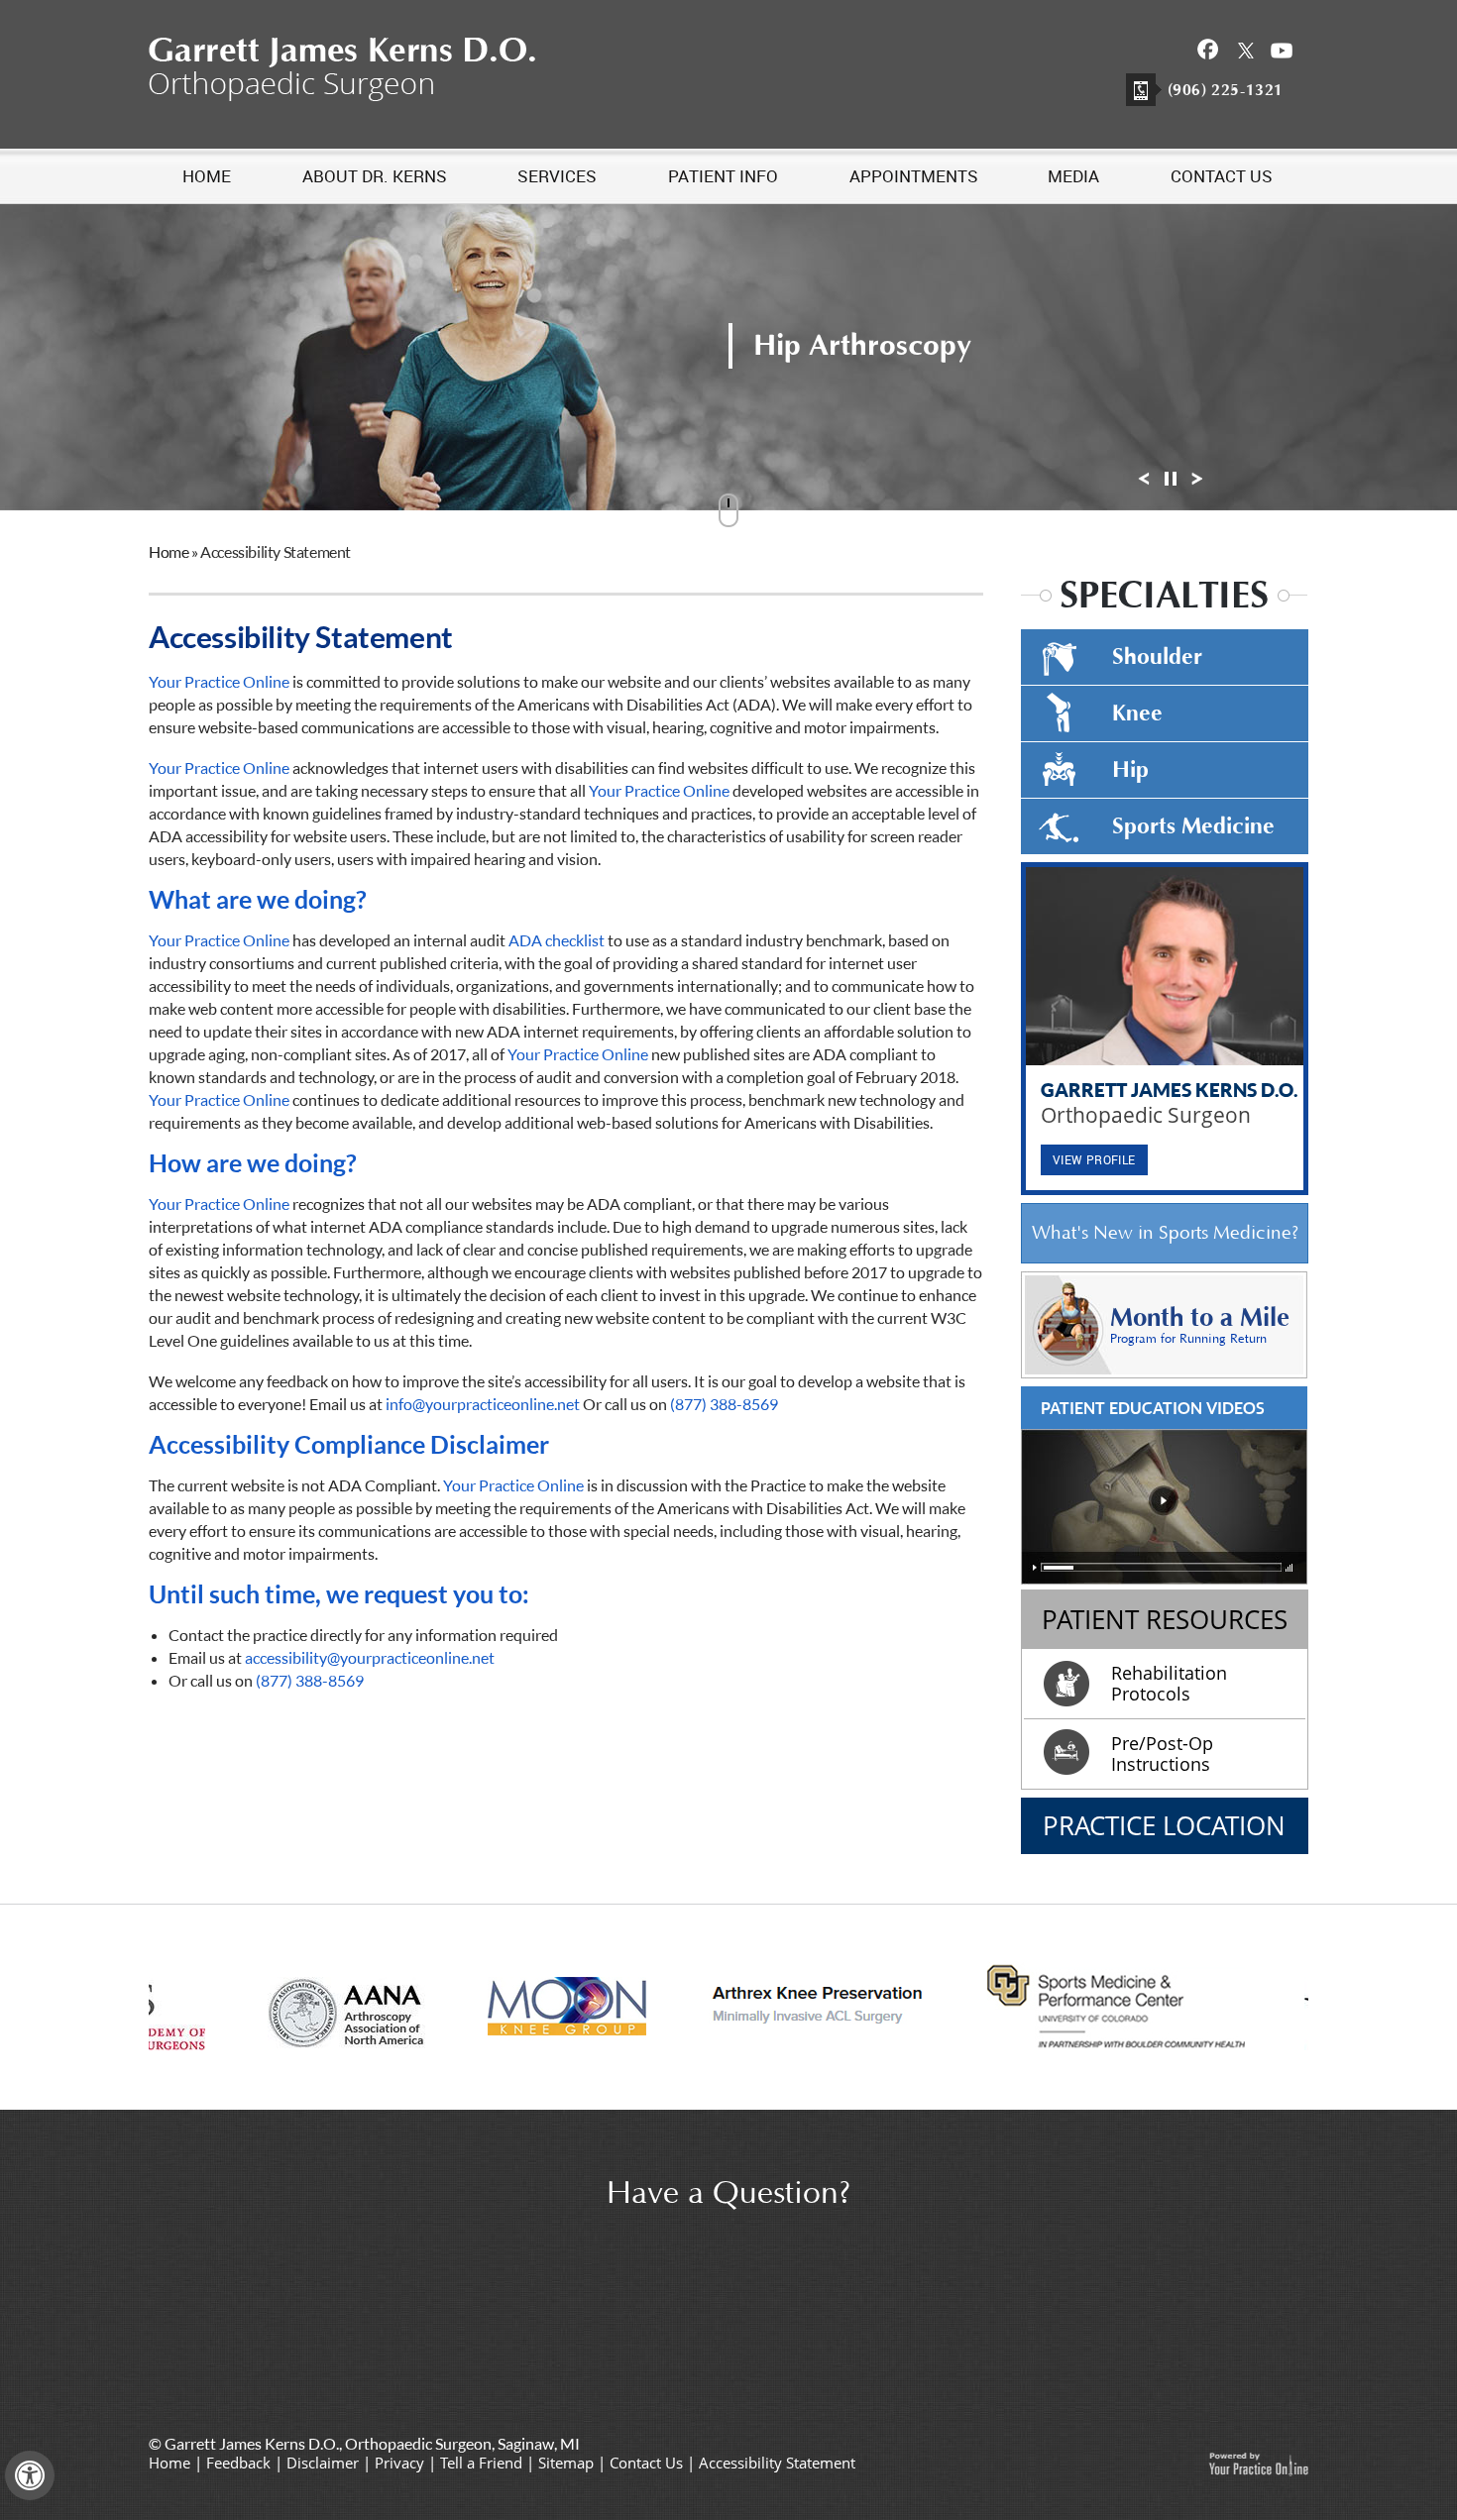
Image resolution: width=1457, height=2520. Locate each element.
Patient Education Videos (1153, 1408)
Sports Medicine (1193, 826)
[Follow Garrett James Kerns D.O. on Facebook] (1209, 50)
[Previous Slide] (1144, 484)
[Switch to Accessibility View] (30, 2475)
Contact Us (646, 2463)
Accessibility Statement (777, 2463)
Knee (1137, 713)
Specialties (1164, 596)
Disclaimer (323, 2463)
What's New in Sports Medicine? (1165, 1233)
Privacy (399, 2463)
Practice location (1164, 1825)
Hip (1130, 770)
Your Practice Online (219, 681)
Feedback (238, 2463)
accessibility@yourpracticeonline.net (370, 1657)
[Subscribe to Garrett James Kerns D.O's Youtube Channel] (1282, 50)
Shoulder (1157, 657)
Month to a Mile (1200, 1324)
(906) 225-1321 (1226, 90)
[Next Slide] (1197, 484)
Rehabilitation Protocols (1169, 1683)
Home (168, 551)
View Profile (1094, 1159)
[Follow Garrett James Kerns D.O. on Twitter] (1246, 49)
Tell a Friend (481, 2463)
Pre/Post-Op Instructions (1162, 1753)
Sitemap (566, 2463)
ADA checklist (557, 940)
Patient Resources (1165, 1619)
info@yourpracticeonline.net (483, 1404)
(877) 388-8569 (724, 1404)
